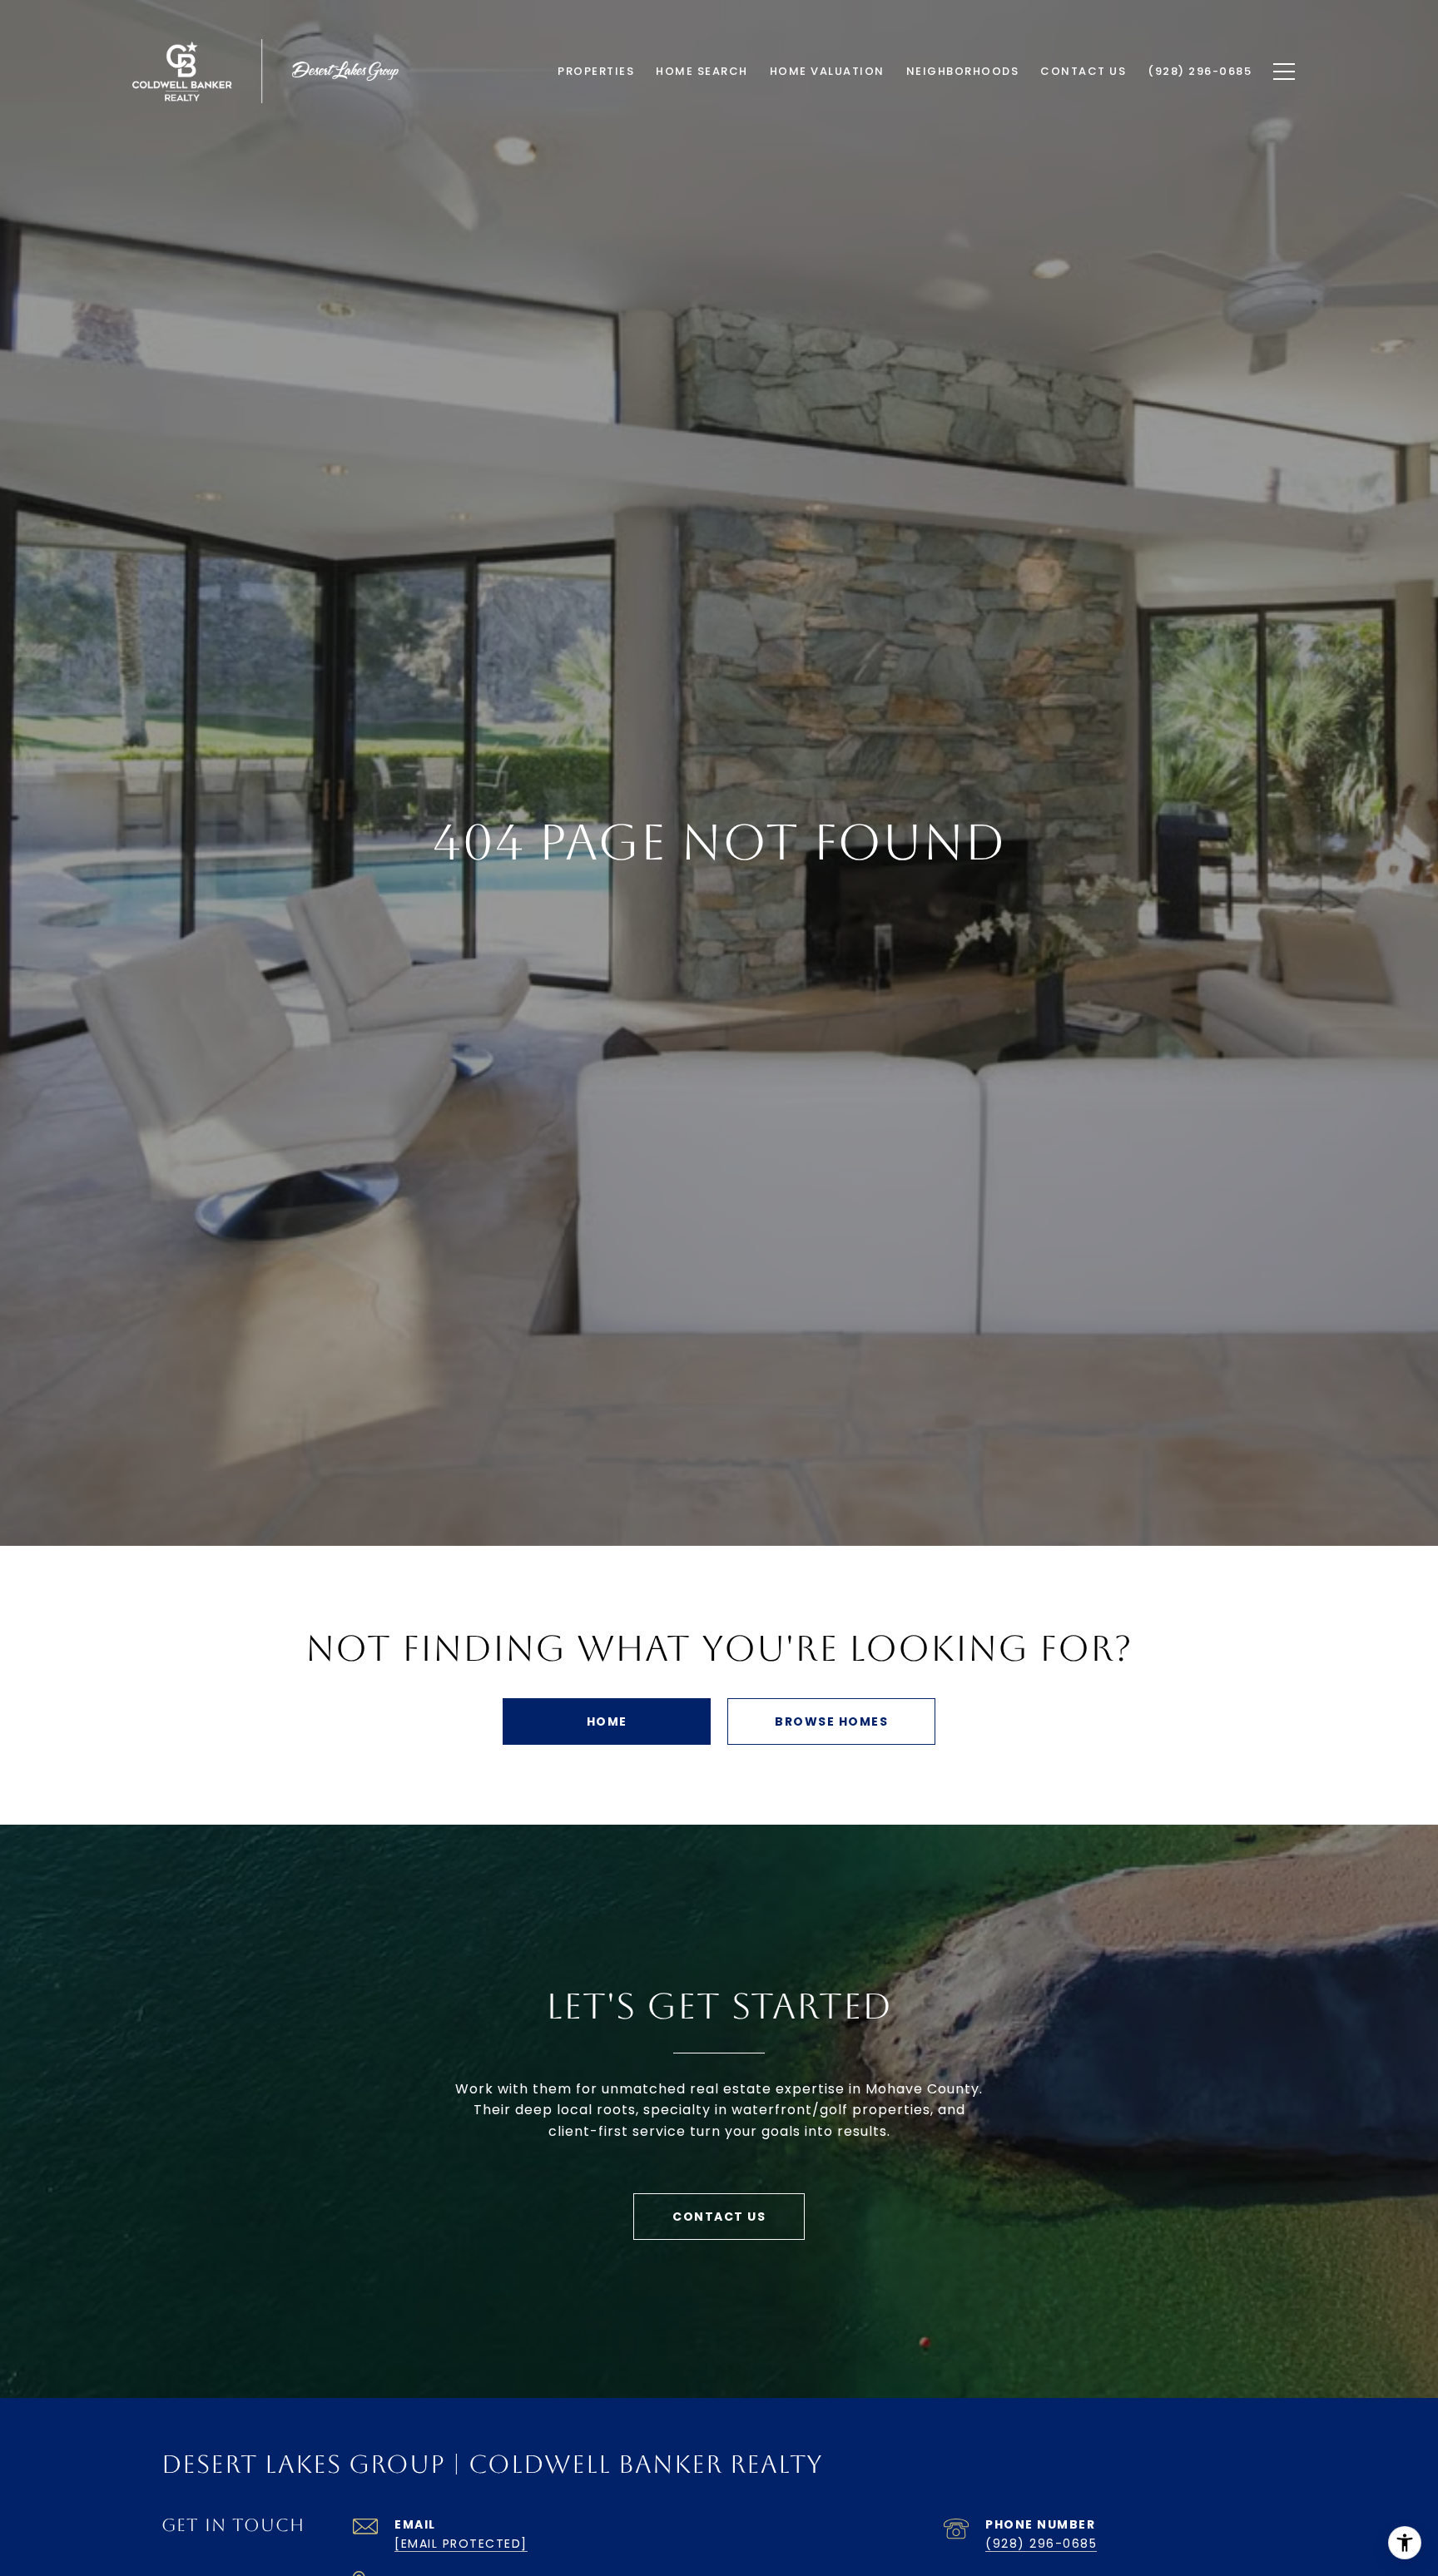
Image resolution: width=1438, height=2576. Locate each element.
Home (607, 1721)
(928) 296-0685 (1041, 2544)
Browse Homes (831, 1721)
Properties (596, 71)
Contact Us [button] (719, 2217)
